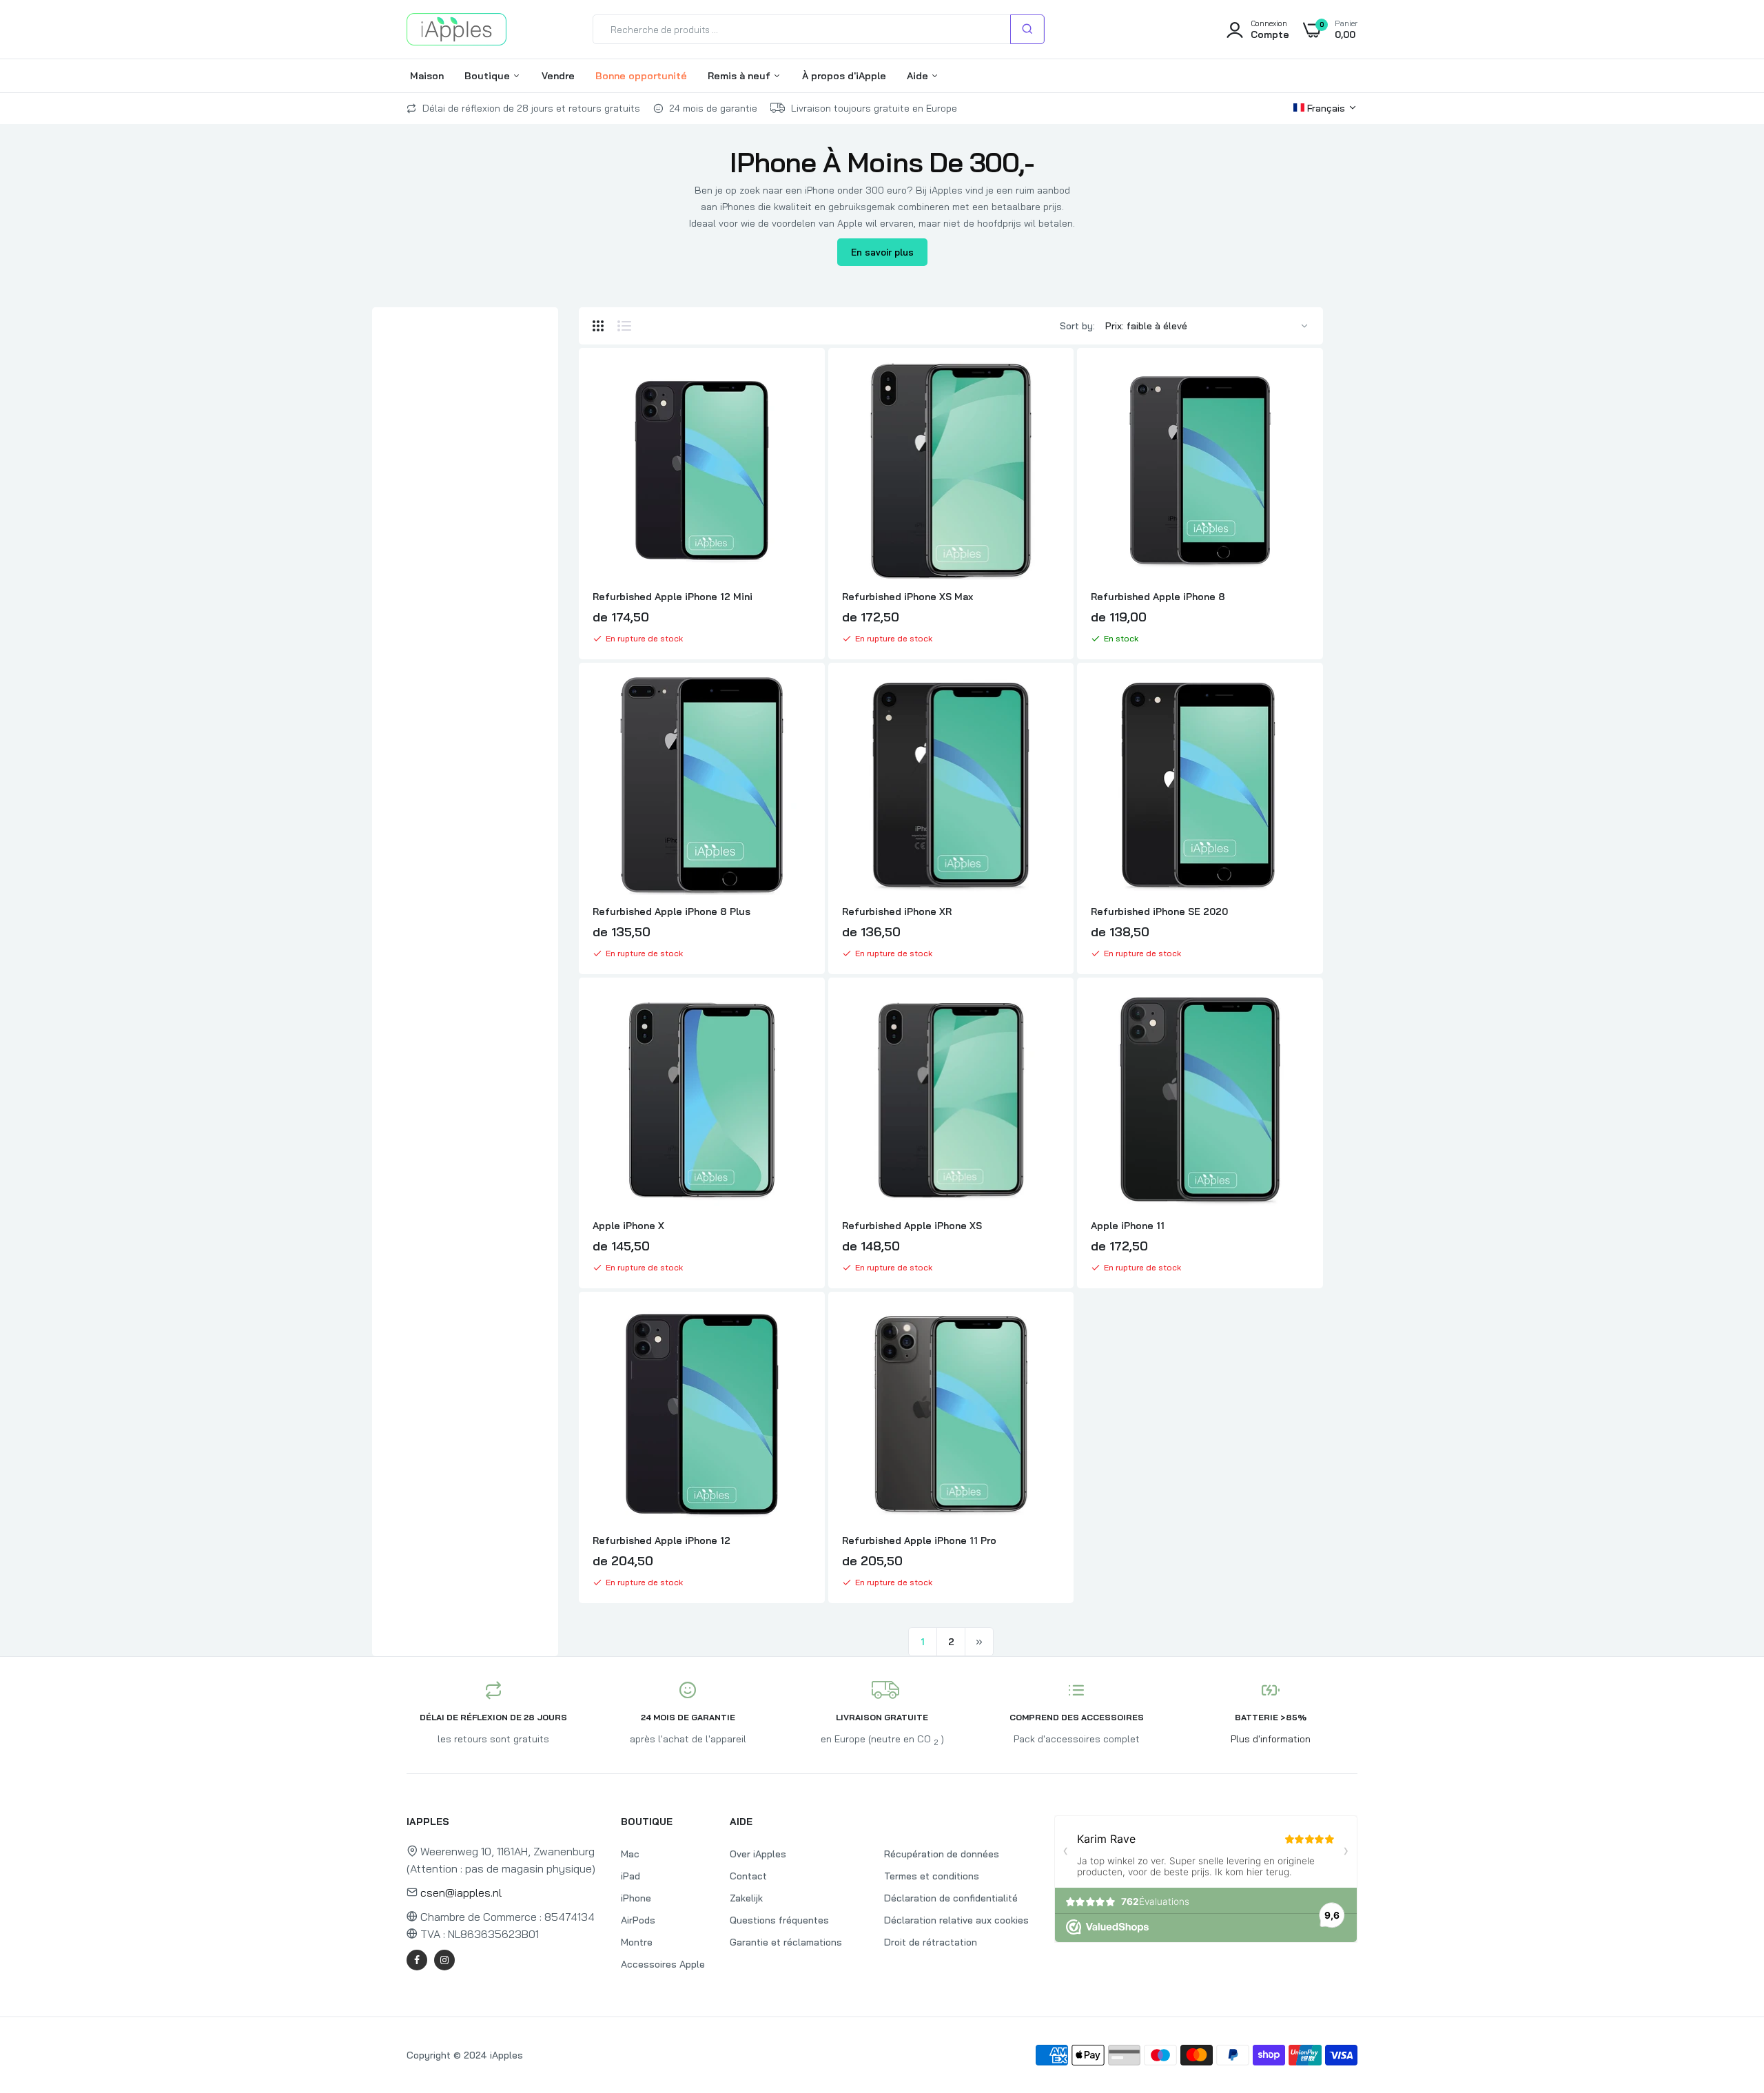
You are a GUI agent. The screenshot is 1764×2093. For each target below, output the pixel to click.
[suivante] (979, 1642)
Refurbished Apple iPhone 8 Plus (671, 911)
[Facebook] (417, 1960)
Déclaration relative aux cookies (956, 1920)
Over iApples (758, 1854)
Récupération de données (942, 1854)
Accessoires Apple (663, 1964)
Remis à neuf (740, 76)
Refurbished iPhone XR (897, 911)
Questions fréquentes (779, 1920)
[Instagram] (444, 1960)
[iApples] (457, 29)
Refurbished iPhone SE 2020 (1159, 911)
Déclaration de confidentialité (951, 1898)
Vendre (558, 76)
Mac (630, 1854)
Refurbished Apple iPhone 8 (1158, 597)
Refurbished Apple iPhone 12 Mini (673, 597)
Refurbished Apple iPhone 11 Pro (919, 1540)
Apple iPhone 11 (1128, 1226)
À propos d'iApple (844, 76)
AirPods (638, 1920)
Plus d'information (1271, 1739)
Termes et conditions (932, 1876)
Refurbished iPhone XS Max (907, 597)
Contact (748, 1876)
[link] (799, 384)
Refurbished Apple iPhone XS (912, 1226)
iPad (630, 1876)
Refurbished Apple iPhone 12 (661, 1540)
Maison (427, 76)
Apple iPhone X (628, 1226)
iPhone (636, 1898)
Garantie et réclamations (786, 1942)
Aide (919, 76)
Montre (637, 1942)
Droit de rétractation (931, 1942)
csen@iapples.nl (461, 1893)
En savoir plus (882, 252)
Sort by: (1077, 326)
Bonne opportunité (641, 76)
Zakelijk (746, 1898)
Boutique (489, 76)
